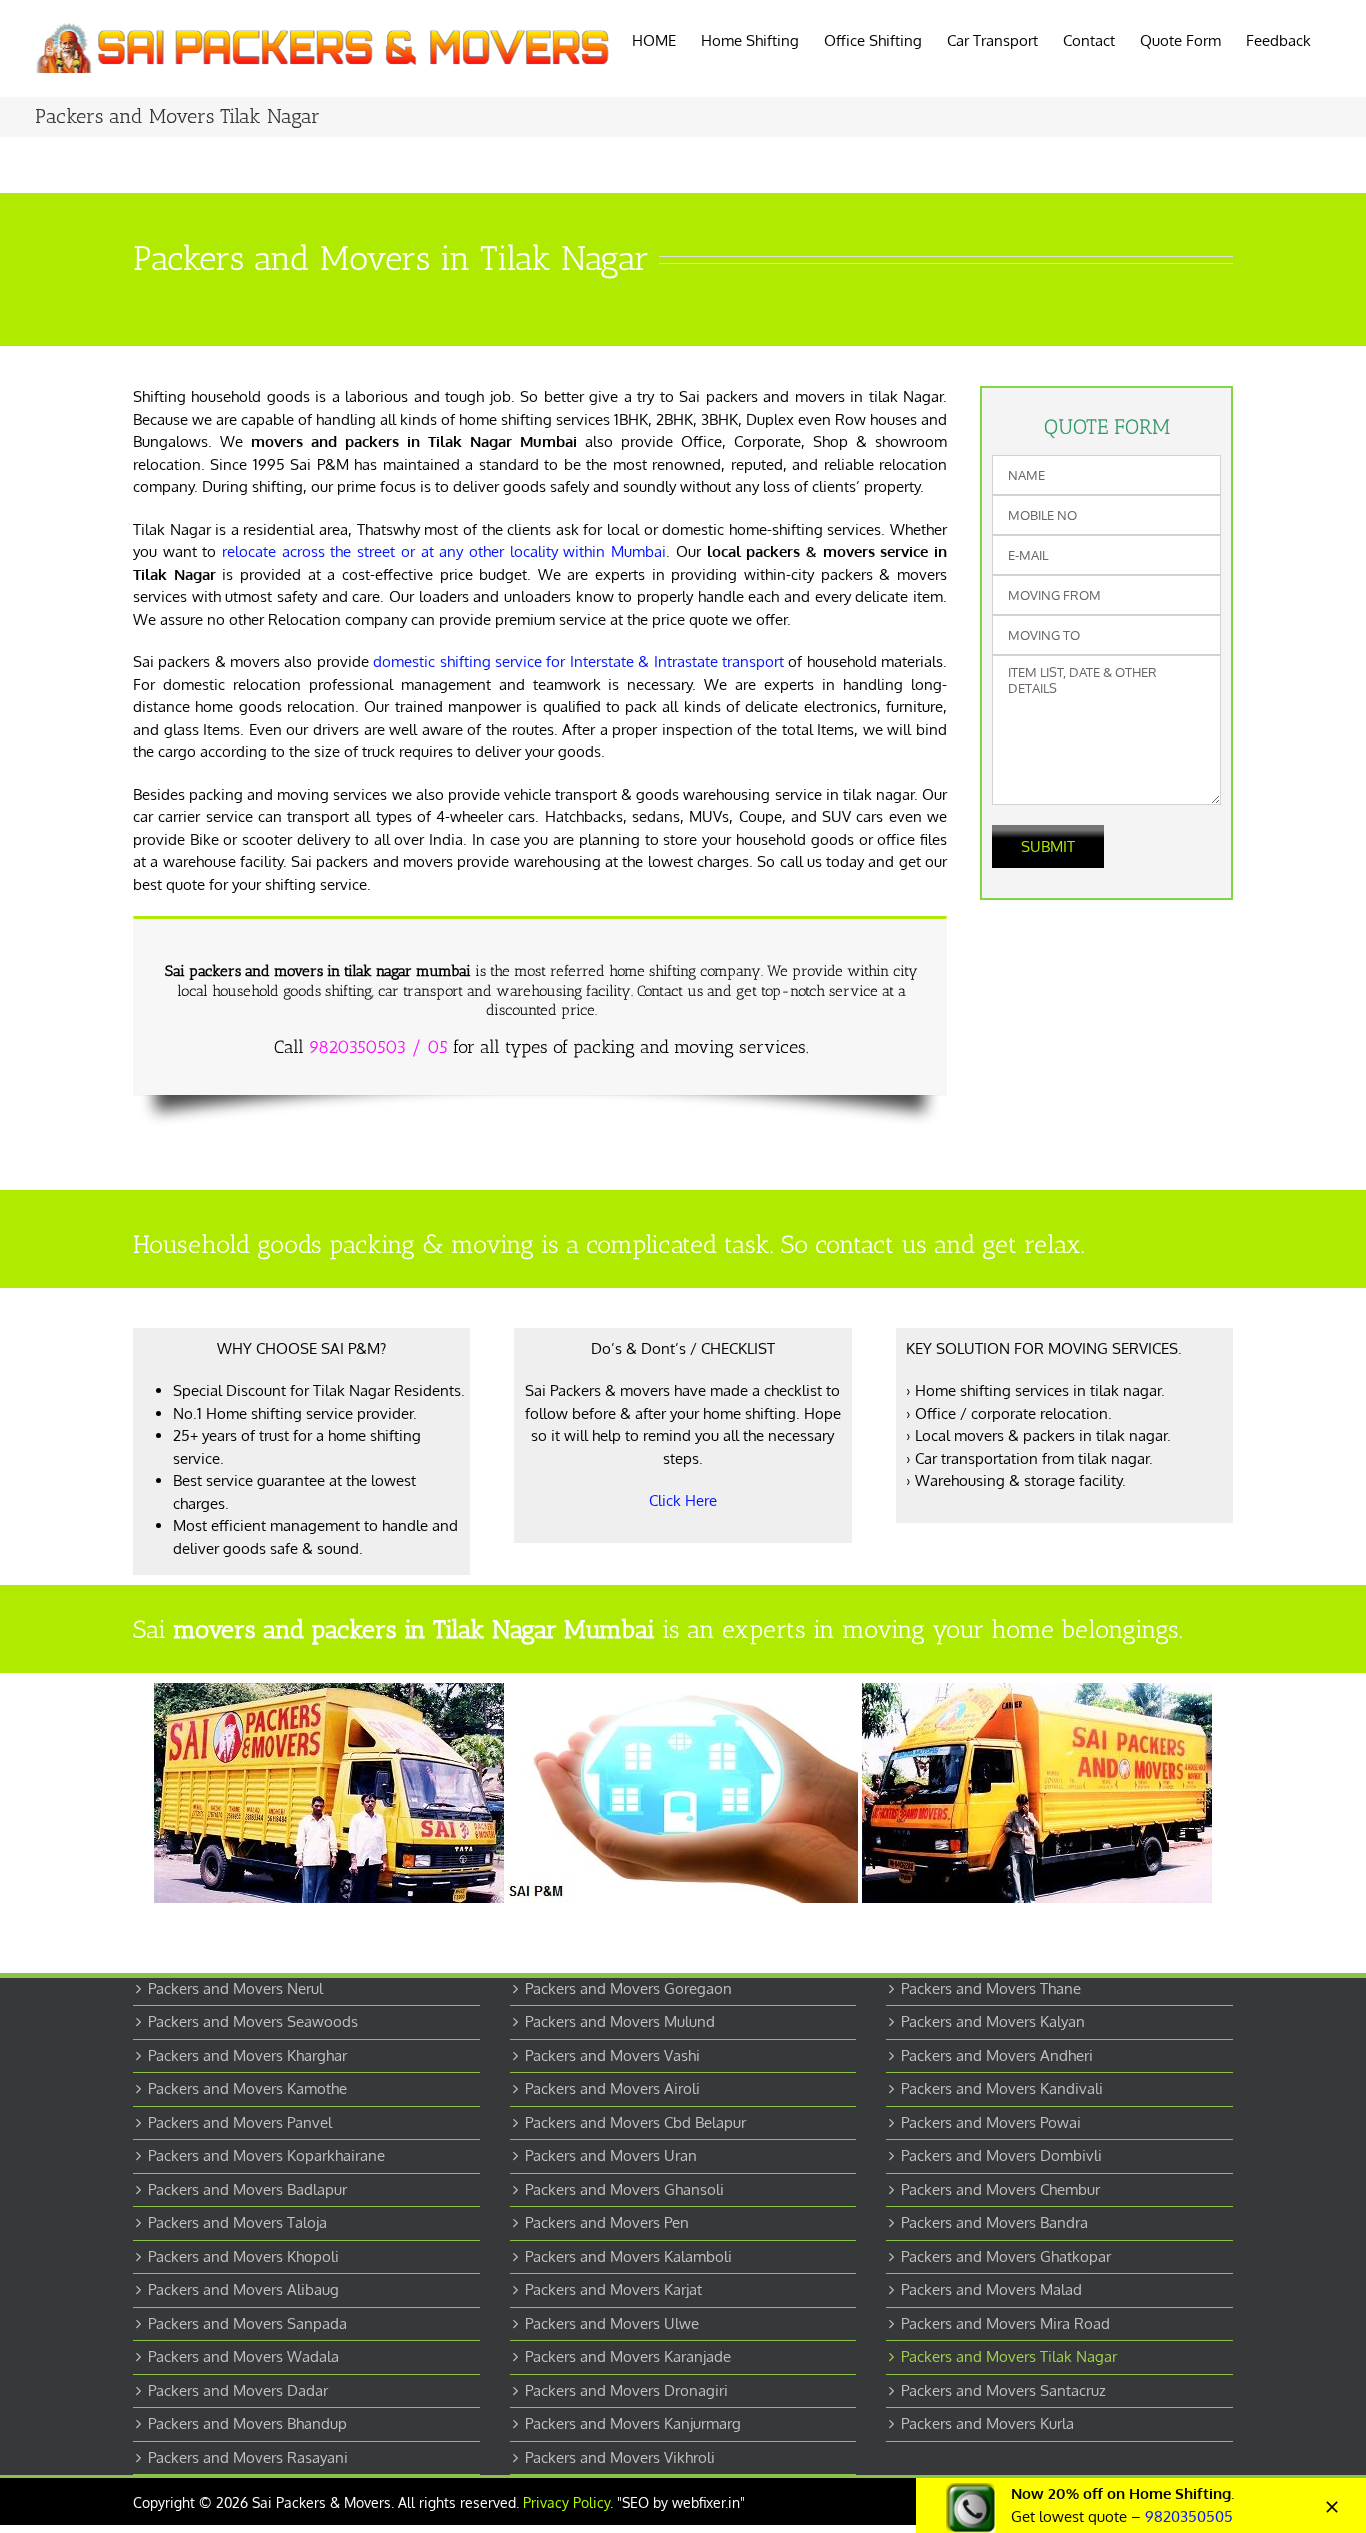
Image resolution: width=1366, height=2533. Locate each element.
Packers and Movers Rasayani (248, 2457)
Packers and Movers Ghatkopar (1006, 2256)
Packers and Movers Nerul (235, 1988)
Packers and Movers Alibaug (243, 2289)
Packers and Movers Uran (611, 2155)
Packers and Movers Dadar (238, 2390)
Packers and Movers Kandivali (1002, 2088)
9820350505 (1189, 2516)
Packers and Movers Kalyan (993, 2021)
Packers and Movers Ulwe (612, 2323)
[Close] (1332, 2507)
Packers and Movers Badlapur (247, 2189)
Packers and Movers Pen (607, 2222)
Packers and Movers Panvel (240, 2122)
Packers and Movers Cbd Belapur (635, 2122)
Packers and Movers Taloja (237, 2222)
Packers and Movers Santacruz (1003, 2390)
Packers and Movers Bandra (994, 2222)
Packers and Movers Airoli (612, 2088)
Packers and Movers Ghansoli (624, 2189)
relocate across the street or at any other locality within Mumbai (444, 551)
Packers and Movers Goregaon (628, 1988)
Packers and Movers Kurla (987, 2423)
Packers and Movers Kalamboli (628, 2256)
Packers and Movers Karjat (613, 2289)
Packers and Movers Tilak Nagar (1009, 2356)
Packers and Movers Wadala (243, 2356)
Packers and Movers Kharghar (247, 2055)
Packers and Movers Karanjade (628, 2356)
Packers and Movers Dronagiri (626, 2390)
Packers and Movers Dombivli (1001, 2155)
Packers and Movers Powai (991, 2122)
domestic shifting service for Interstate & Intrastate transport (578, 661)
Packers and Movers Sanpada (247, 2323)
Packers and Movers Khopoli (243, 2256)
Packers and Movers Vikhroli (620, 2457)
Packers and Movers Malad (991, 2289)
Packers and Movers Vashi (612, 2055)
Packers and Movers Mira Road (1005, 2323)
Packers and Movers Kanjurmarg (633, 2423)
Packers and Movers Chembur (1000, 2189)
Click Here (683, 1500)
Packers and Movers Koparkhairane (266, 2155)
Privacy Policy (566, 2502)
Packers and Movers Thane (991, 1988)
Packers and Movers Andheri (997, 2055)
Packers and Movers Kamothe (247, 2088)
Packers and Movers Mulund (620, 2021)
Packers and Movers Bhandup (247, 2423)
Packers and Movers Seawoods (253, 2021)
